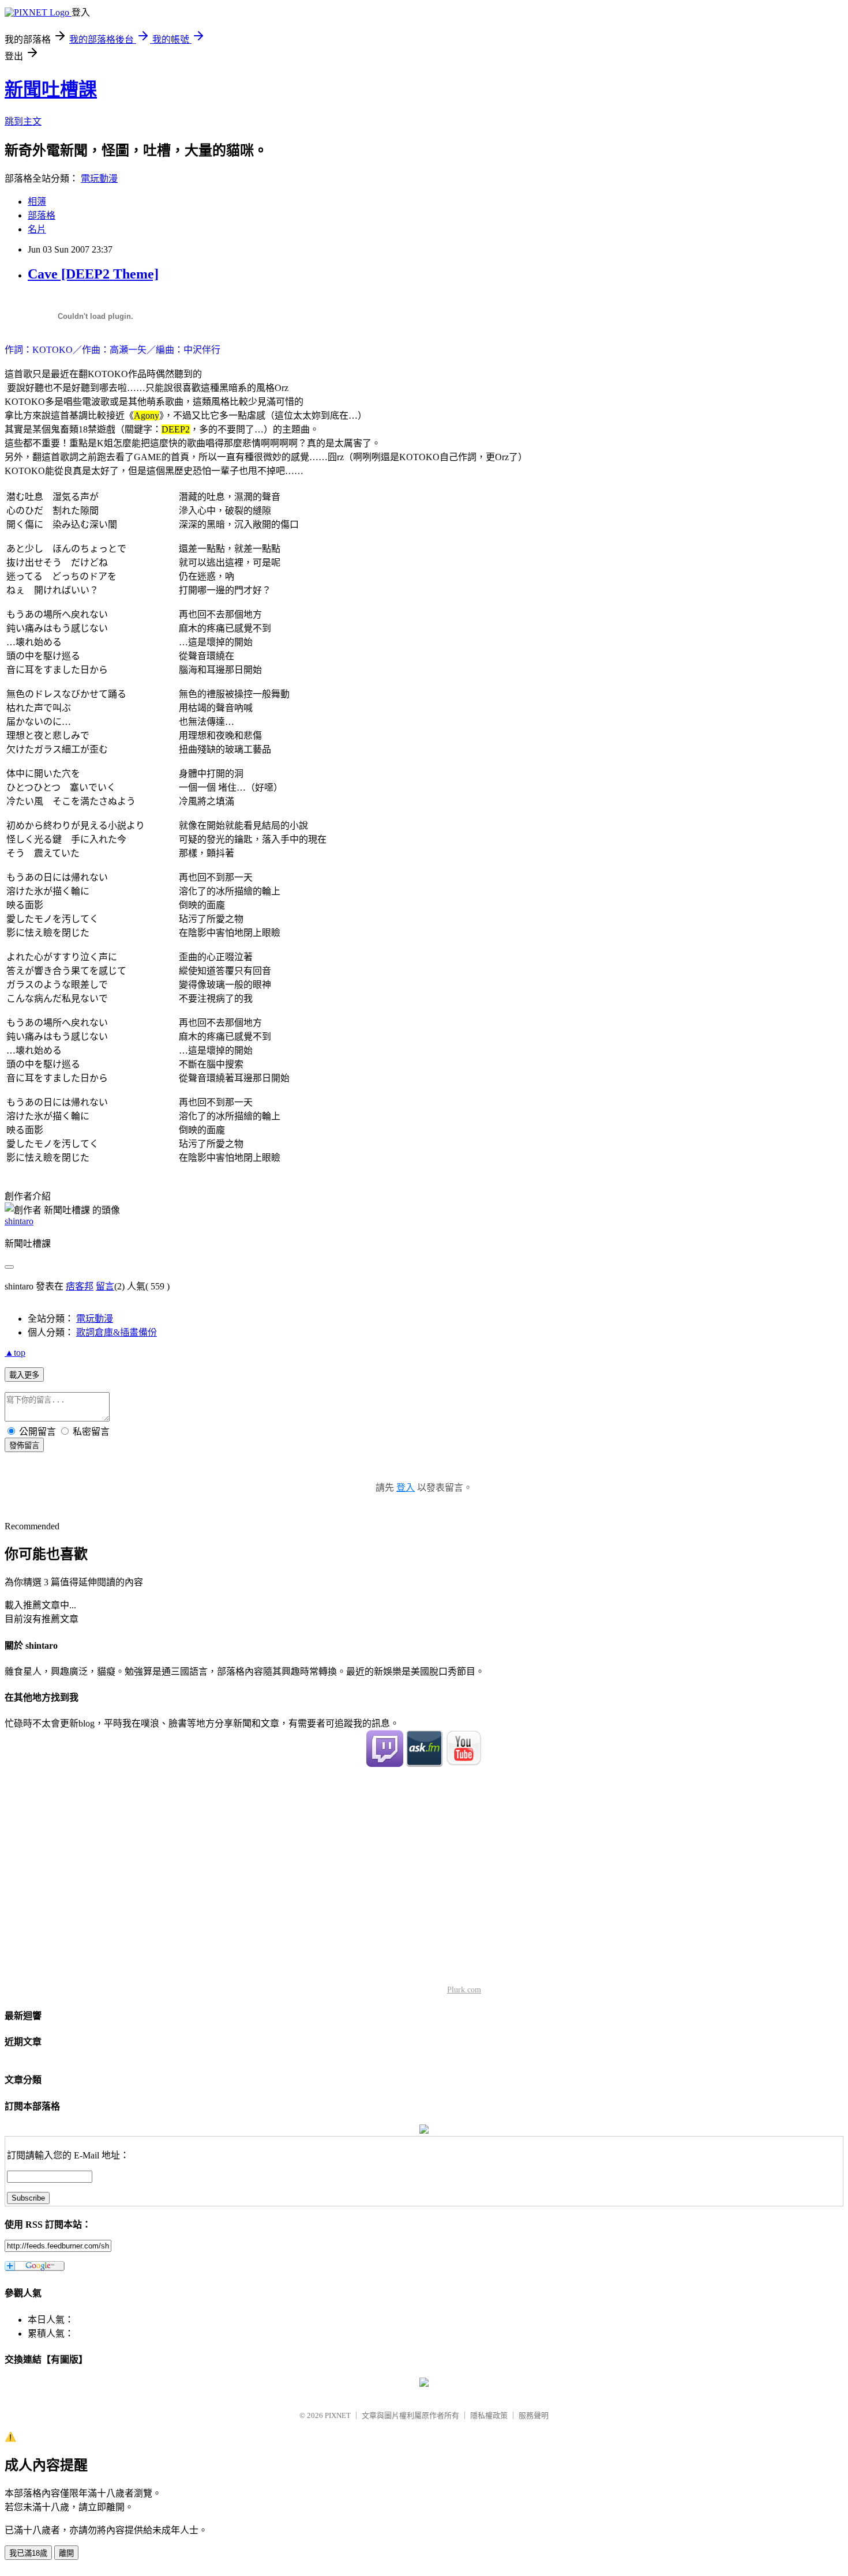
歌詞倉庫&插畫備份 (117, 1332)
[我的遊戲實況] (385, 1764)
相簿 (37, 202)
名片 (37, 229)
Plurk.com (464, 1990)
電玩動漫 (99, 178)
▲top (15, 1353)
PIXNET (338, 2415)
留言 (105, 1286)
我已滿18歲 (28, 2553)
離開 (66, 2553)
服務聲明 (534, 2415)
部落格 (42, 215)
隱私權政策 (489, 2415)
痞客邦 (80, 1286)
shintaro (19, 1221)
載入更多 (24, 1375)
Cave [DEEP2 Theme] (93, 274)
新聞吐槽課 (51, 89)
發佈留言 (24, 1445)
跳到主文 (23, 121)
